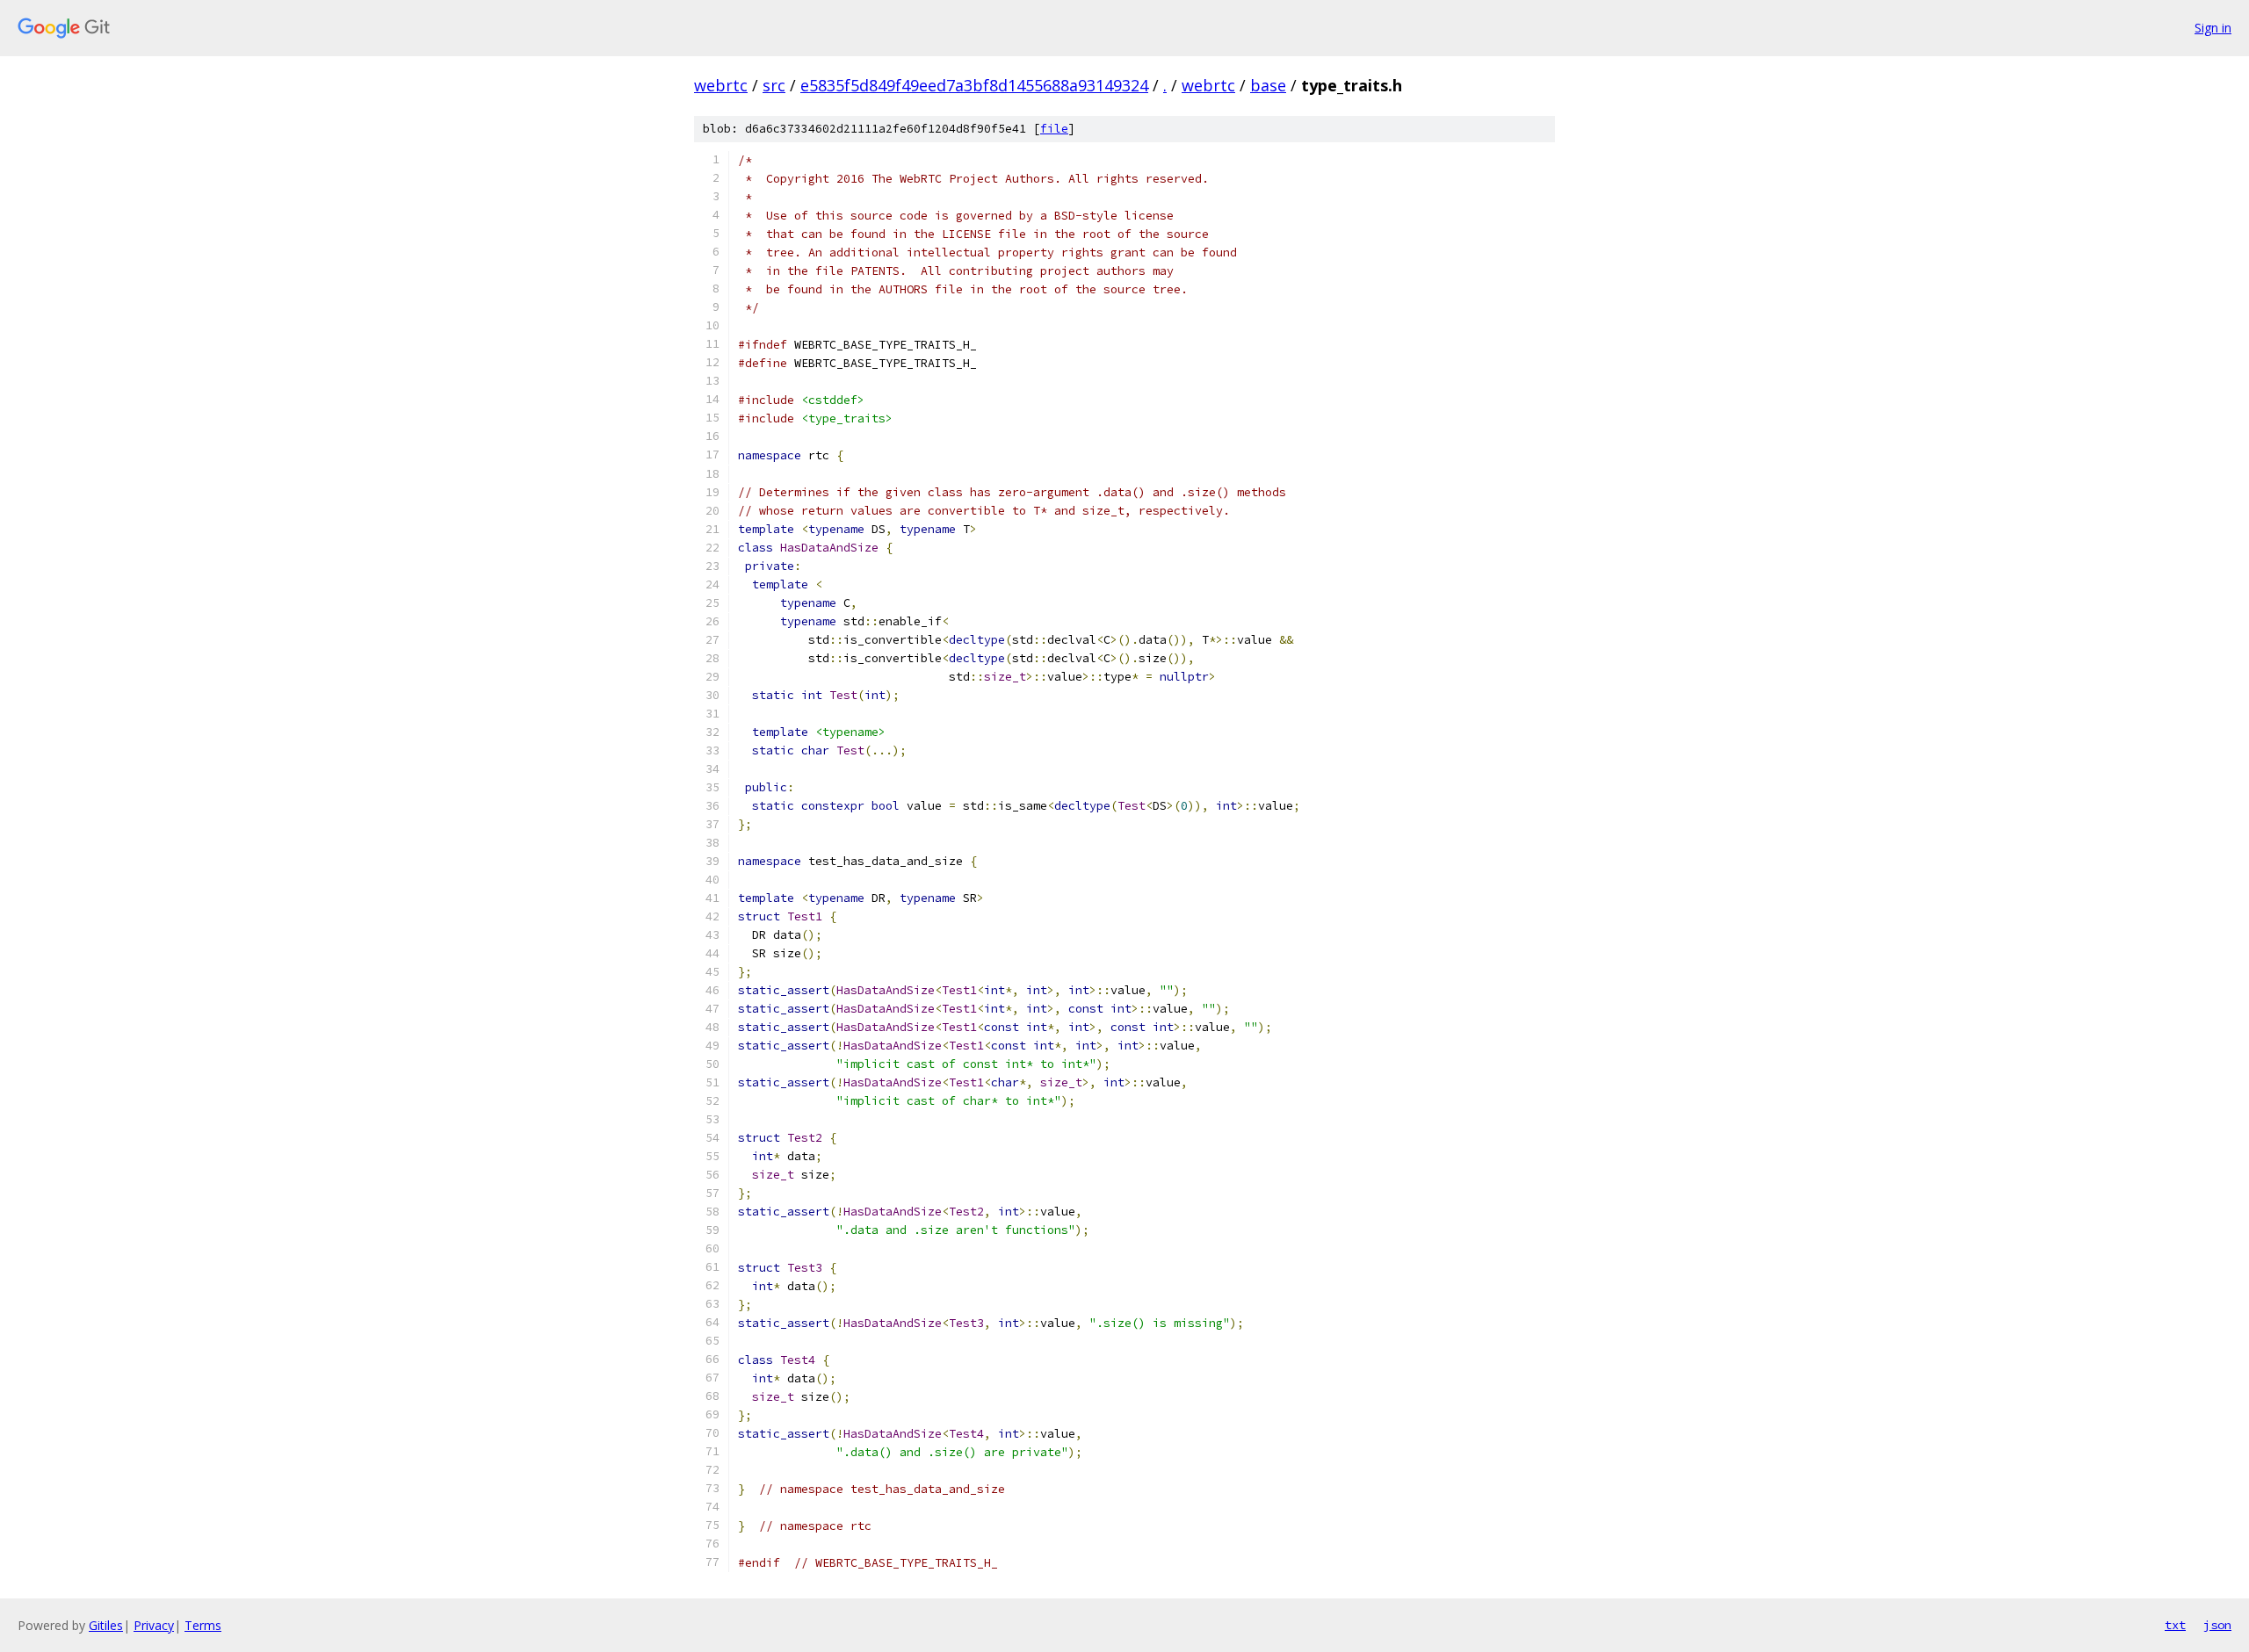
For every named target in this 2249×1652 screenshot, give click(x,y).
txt (2175, 1625)
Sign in (2213, 28)
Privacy (154, 1625)
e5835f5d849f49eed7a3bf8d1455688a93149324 (974, 85)
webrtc (721, 85)
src (774, 85)
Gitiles (106, 1625)
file (1054, 129)
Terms (203, 1625)
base (1268, 85)
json (2217, 1625)
